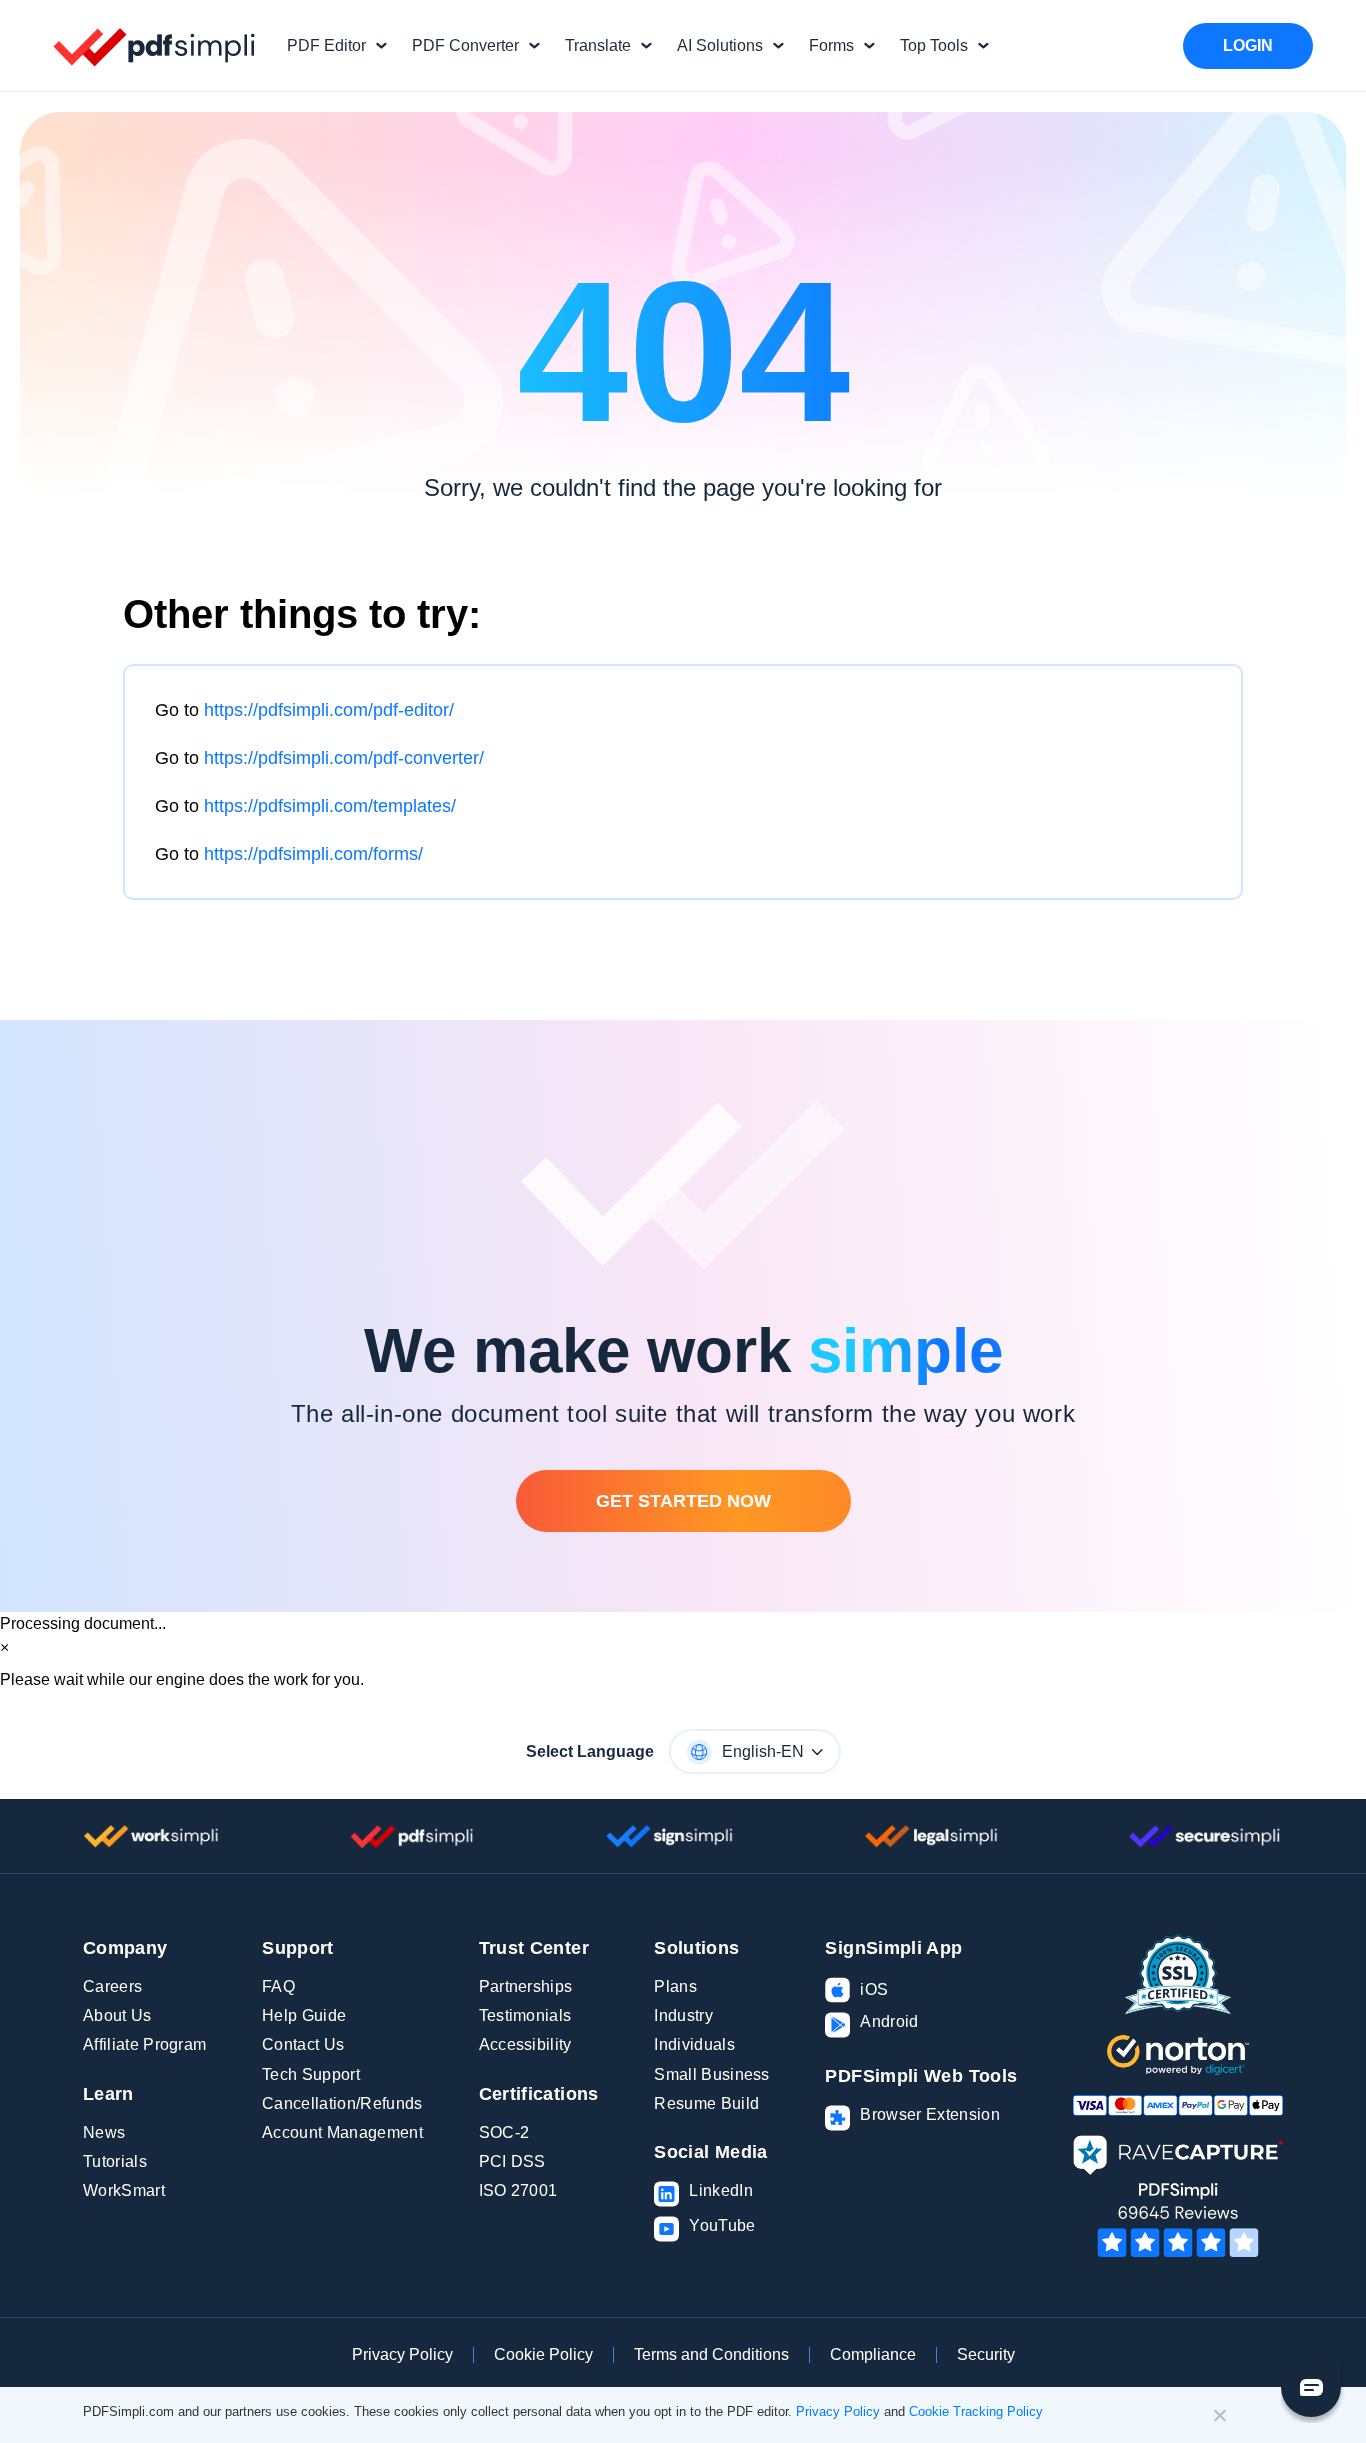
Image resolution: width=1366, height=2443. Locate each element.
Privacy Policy (402, 2354)
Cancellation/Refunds (342, 2103)
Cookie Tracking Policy (976, 2411)
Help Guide (304, 2015)
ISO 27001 (518, 2190)
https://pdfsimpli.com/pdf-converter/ (344, 758)
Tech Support (311, 2074)
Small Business (711, 2074)
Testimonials (525, 2015)
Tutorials (115, 2161)
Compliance (873, 2354)
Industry (683, 2015)
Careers (112, 1986)
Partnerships (526, 1986)
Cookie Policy (543, 2354)
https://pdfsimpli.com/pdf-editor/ (329, 710)
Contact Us (303, 2044)
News (104, 2132)
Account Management (342, 2132)
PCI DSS (512, 2161)
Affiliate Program (144, 2044)
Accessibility (525, 2044)
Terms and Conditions (711, 2354)
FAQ (278, 1986)
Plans (675, 1986)
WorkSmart (124, 2190)
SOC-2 (504, 2132)
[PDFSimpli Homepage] (155, 46)
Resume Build (706, 2103)
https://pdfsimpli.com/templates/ (330, 806)
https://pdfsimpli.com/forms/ (313, 854)
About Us (117, 2015)
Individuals (694, 2044)
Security (986, 2354)
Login (1248, 45)
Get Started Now (683, 1501)
